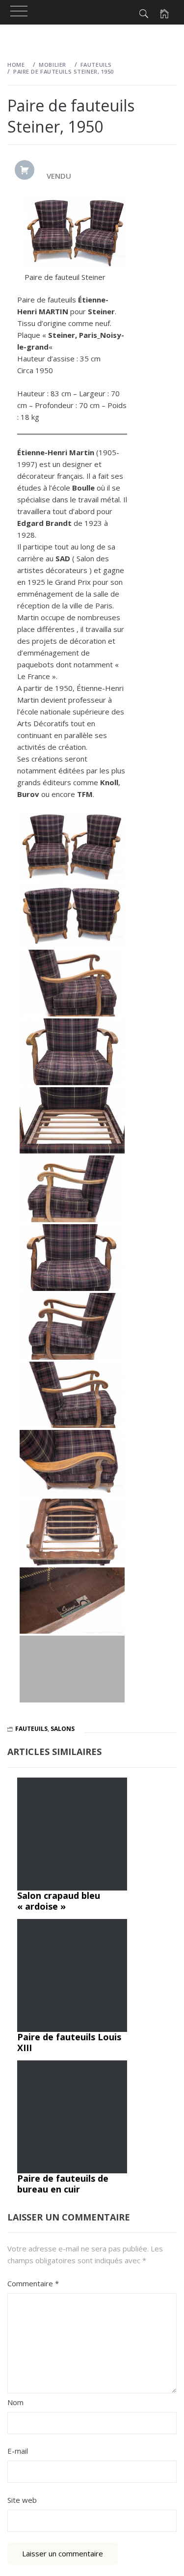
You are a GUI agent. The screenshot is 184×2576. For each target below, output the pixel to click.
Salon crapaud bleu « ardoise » (59, 1901)
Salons (63, 1729)
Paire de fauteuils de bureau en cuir (63, 2184)
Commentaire (33, 2283)
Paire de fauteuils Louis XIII (69, 2042)
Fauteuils (31, 1729)
